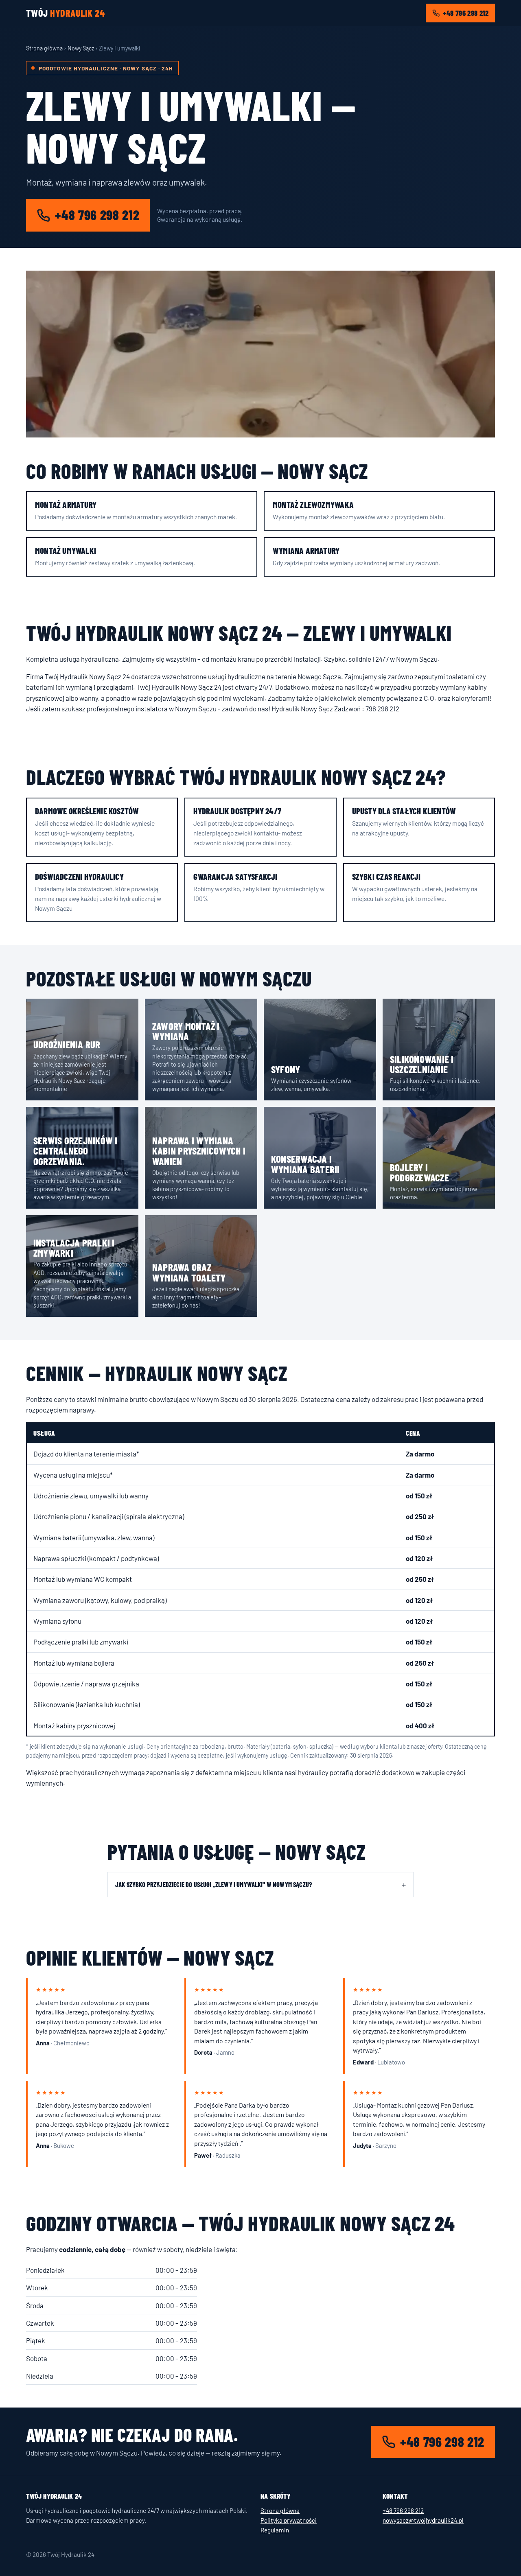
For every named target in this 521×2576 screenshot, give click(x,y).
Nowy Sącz (81, 48)
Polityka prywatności (289, 2520)
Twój (65, 13)
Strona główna (44, 48)
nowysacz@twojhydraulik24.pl (423, 2520)
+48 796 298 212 (466, 13)
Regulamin (275, 2530)
